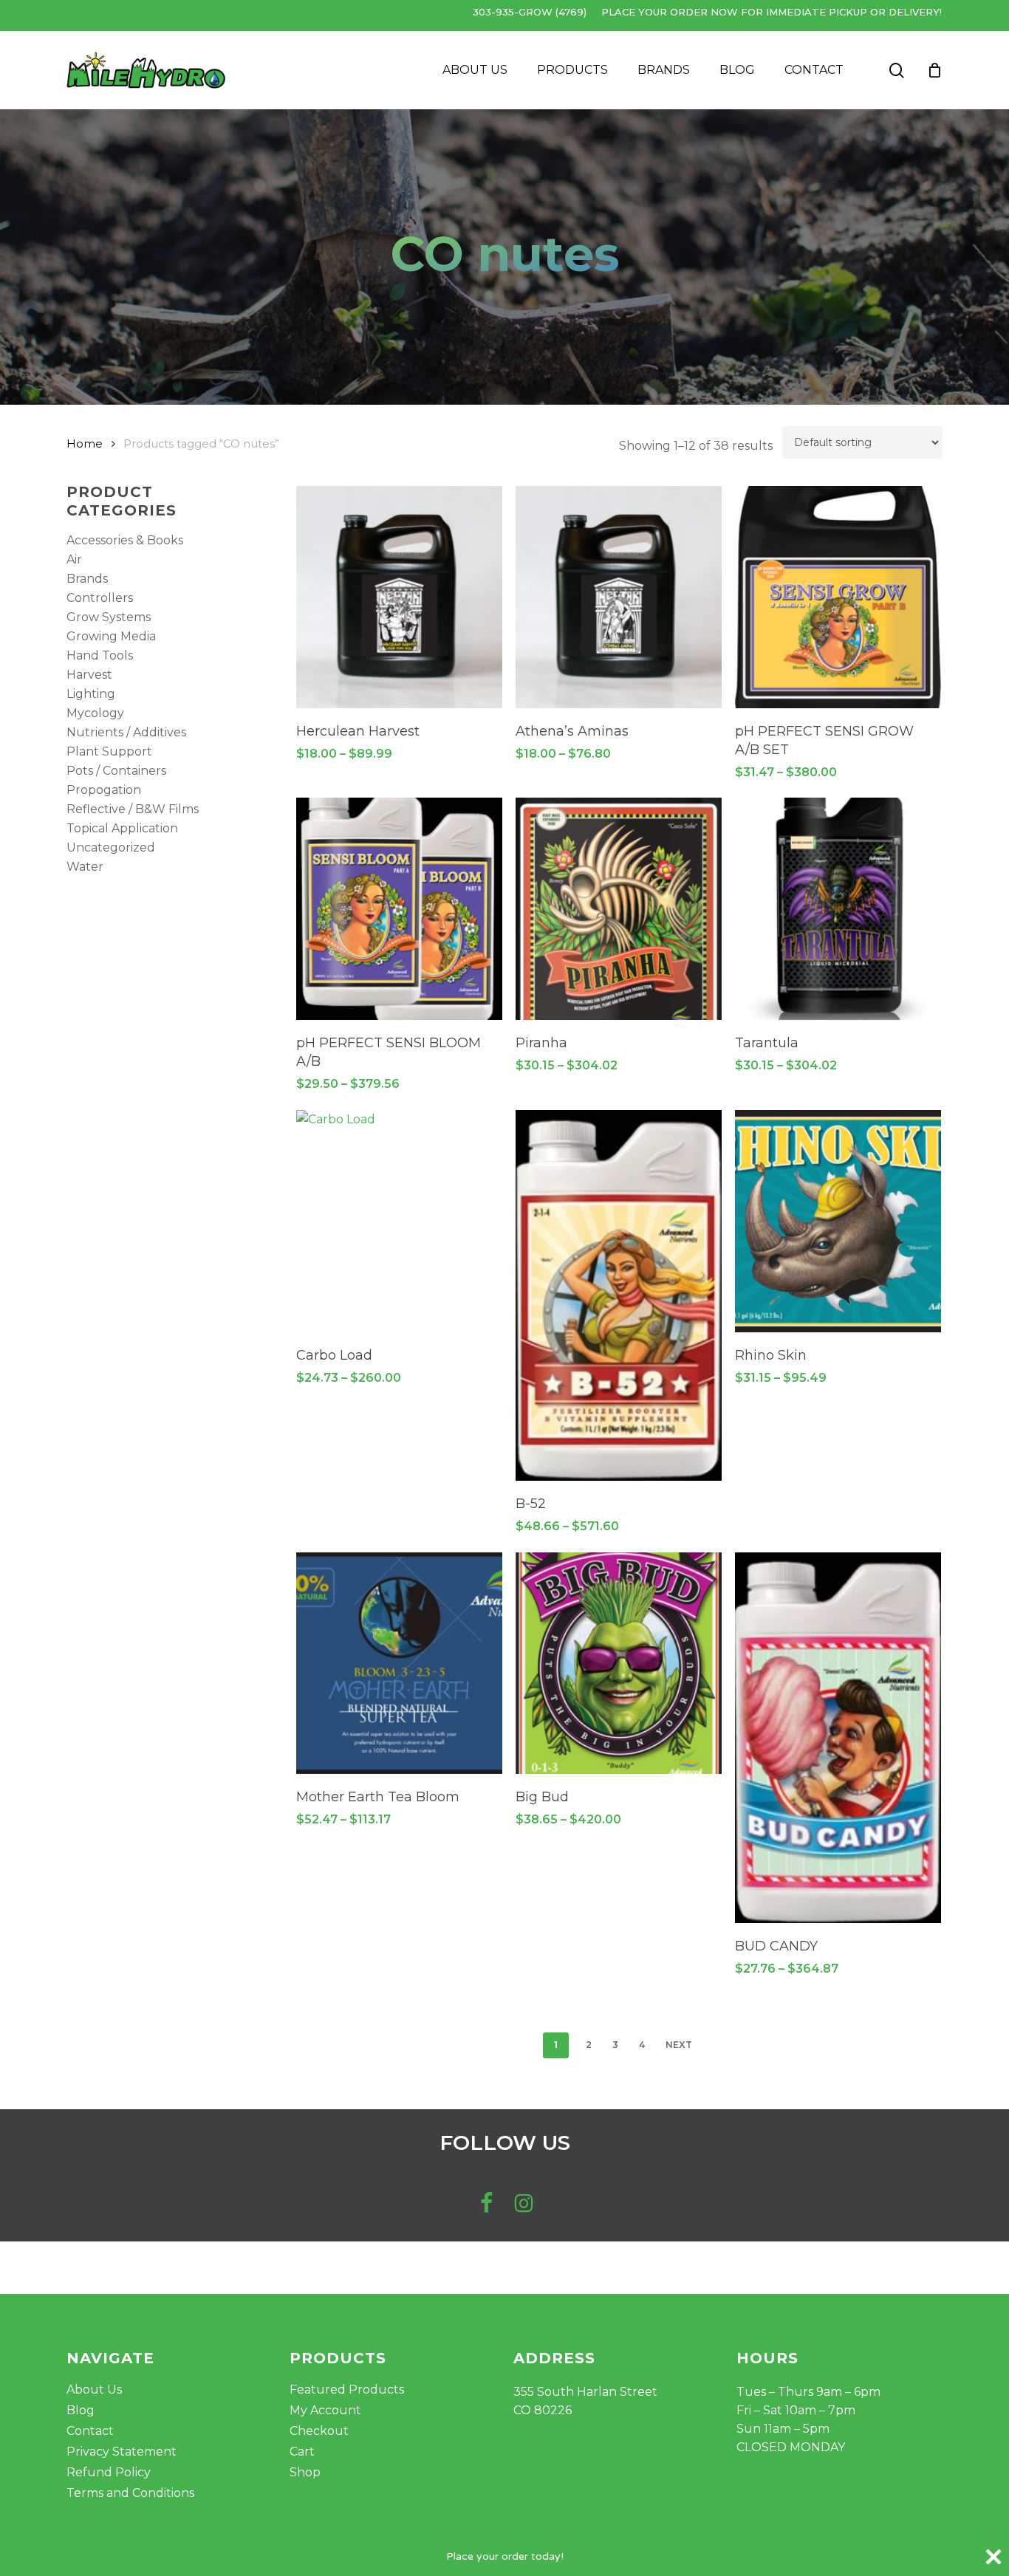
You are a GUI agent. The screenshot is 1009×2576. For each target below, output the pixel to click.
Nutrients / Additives (126, 732)
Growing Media (111, 636)
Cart (302, 2452)
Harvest (89, 675)
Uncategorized (111, 847)
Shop (305, 2472)
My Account (325, 2410)
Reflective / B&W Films (133, 809)
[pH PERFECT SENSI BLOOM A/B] (399, 909)
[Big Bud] (619, 1664)
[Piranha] (619, 909)
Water (85, 867)
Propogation (104, 790)
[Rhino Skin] (838, 1221)
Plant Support (109, 751)
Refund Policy (109, 2472)
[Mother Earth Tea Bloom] (399, 1664)
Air (74, 559)
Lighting (91, 694)
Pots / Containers (116, 771)
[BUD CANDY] (838, 1738)
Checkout (319, 2431)
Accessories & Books (125, 540)
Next (679, 2045)
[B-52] (619, 1295)
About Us (94, 2390)
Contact (90, 2431)
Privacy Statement (122, 2452)
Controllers (100, 598)
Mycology (95, 713)
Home (85, 444)
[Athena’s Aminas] (619, 597)
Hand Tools (100, 655)
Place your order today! (505, 2556)
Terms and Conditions (130, 2493)
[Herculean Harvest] (399, 597)
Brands (87, 579)
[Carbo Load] (399, 1221)
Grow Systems (109, 617)
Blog (81, 2410)
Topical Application (122, 828)
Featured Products (347, 2390)
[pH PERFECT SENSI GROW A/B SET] (838, 597)
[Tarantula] (838, 909)
